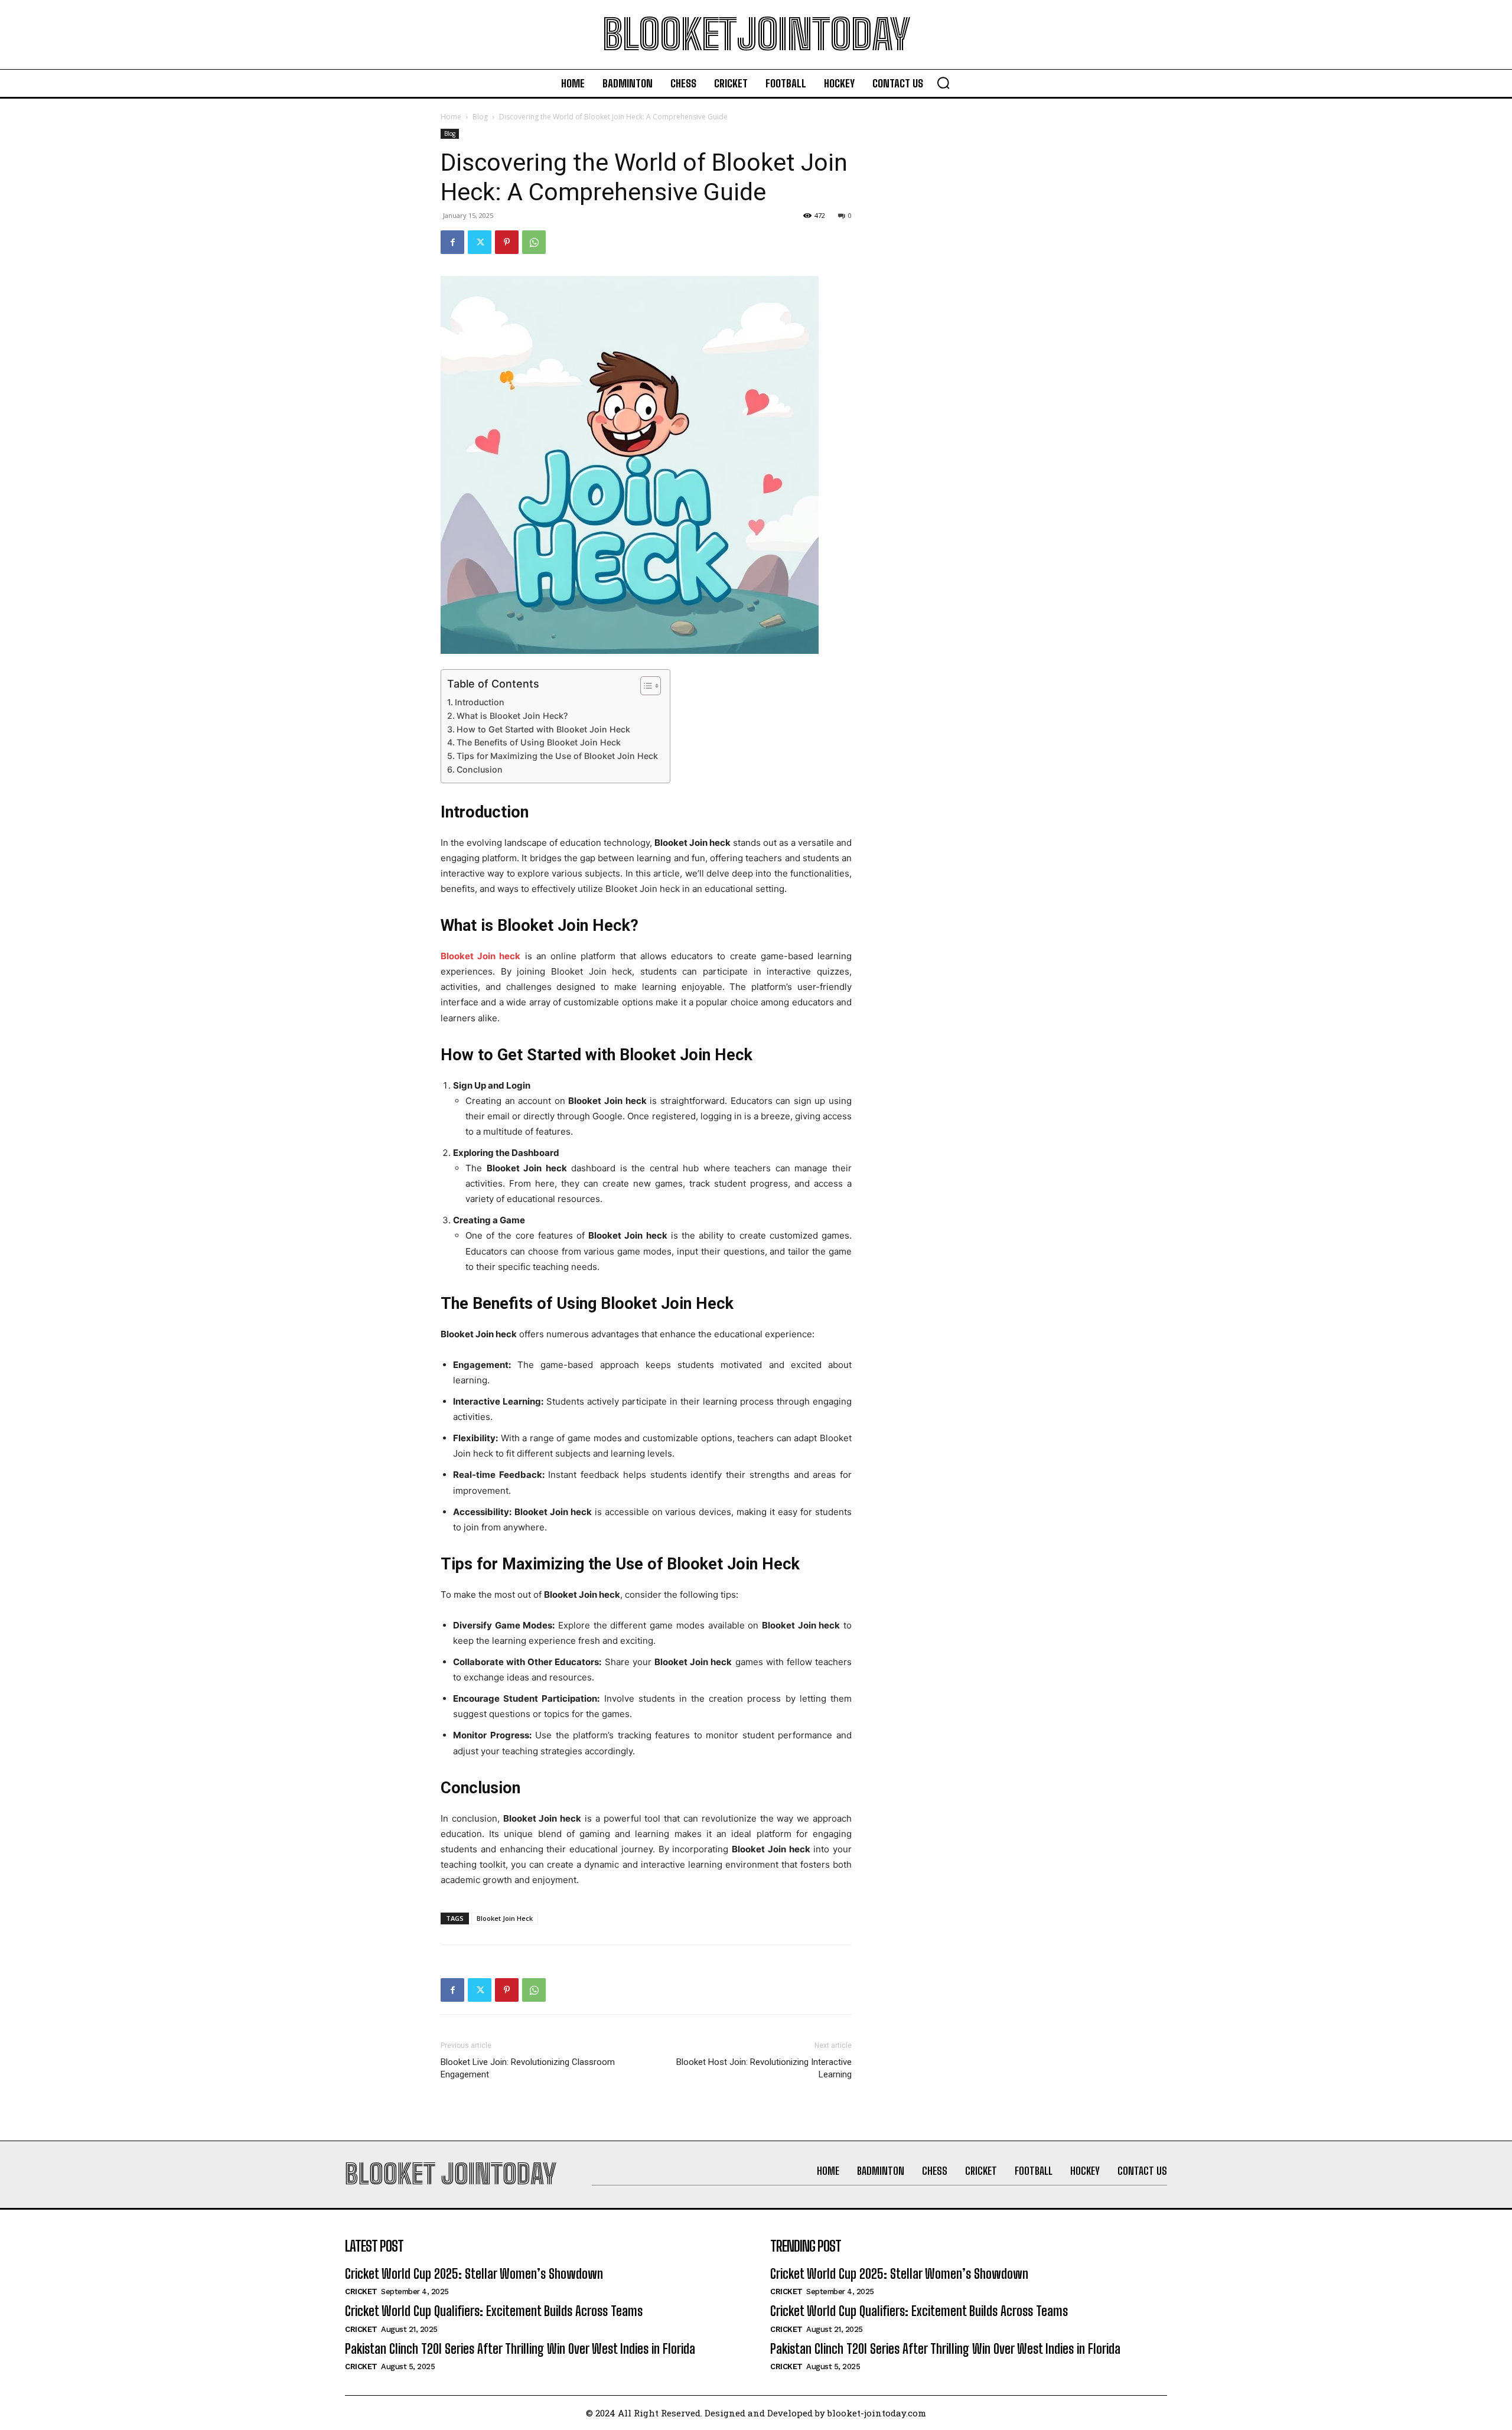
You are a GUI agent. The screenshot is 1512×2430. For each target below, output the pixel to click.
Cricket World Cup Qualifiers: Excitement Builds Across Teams (494, 2311)
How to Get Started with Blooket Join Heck (543, 729)
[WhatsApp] (534, 242)
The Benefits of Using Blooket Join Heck (539, 742)
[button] (943, 83)
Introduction (480, 702)
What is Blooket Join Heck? (512, 716)
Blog (480, 117)
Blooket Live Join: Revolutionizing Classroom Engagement (528, 2068)
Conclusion (480, 769)
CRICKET (361, 2291)
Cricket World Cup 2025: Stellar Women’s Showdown (474, 2274)
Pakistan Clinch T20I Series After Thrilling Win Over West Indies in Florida (520, 2349)
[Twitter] (480, 242)
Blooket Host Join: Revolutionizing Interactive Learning (764, 2068)
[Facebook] (452, 242)
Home (451, 117)
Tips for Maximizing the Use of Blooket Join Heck (557, 756)
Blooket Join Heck (505, 1918)
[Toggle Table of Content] (645, 686)
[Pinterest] (507, 242)
